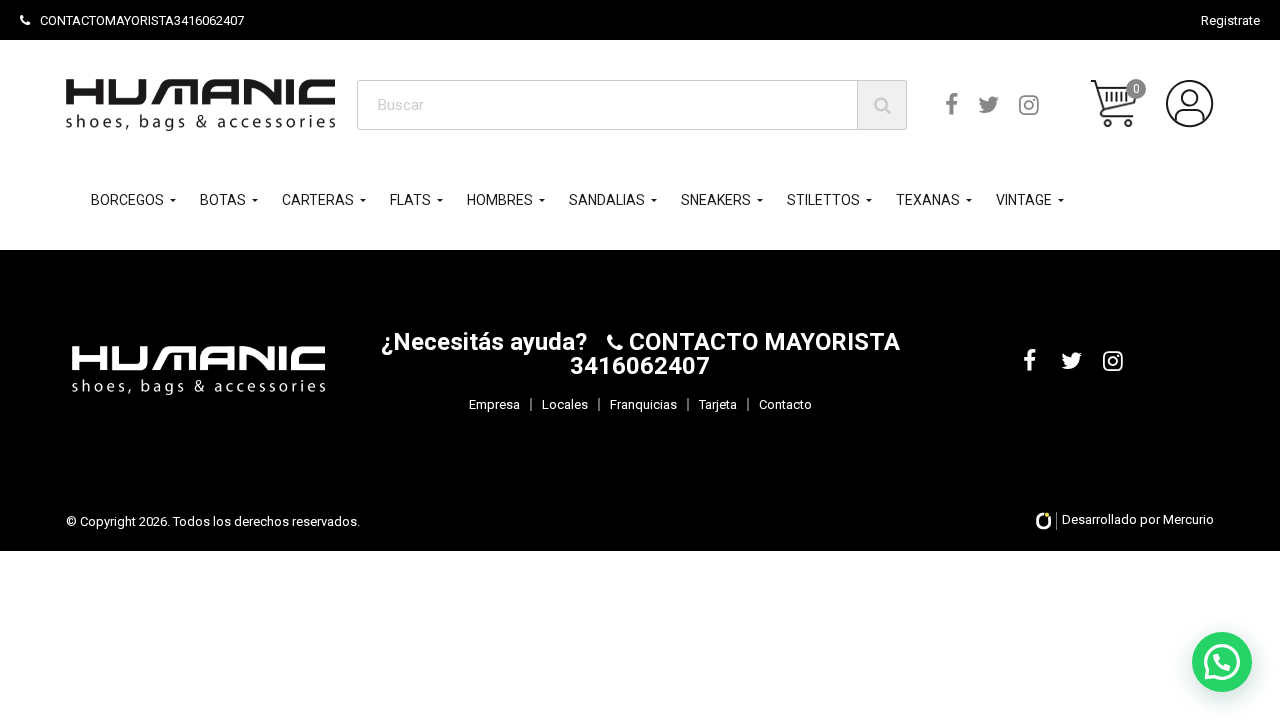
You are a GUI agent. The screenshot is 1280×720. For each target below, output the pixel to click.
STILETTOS (823, 200)
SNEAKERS (716, 200)
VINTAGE (1024, 200)
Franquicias (643, 404)
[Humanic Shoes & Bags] (200, 104)
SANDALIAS (607, 200)
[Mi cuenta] (1190, 104)
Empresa (494, 404)
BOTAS (223, 200)
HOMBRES (500, 200)
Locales (565, 404)
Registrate (1230, 20)
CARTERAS (318, 200)
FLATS (410, 200)
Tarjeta (718, 404)
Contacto (785, 404)
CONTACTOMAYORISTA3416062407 (142, 20)
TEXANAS (928, 200)
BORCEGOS (127, 200)
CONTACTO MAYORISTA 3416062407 (735, 354)
